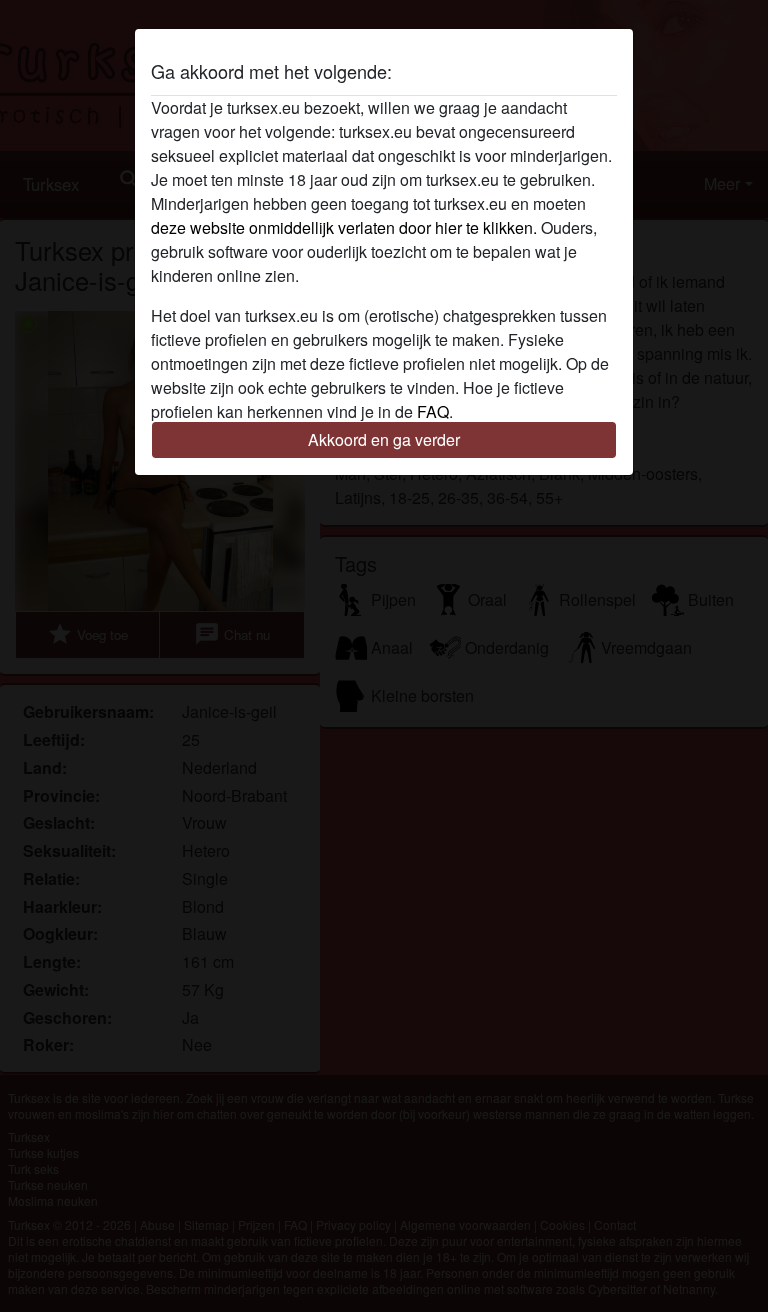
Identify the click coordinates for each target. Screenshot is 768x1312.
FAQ (433, 411)
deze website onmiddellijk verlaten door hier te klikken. (344, 227)
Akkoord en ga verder (384, 439)
